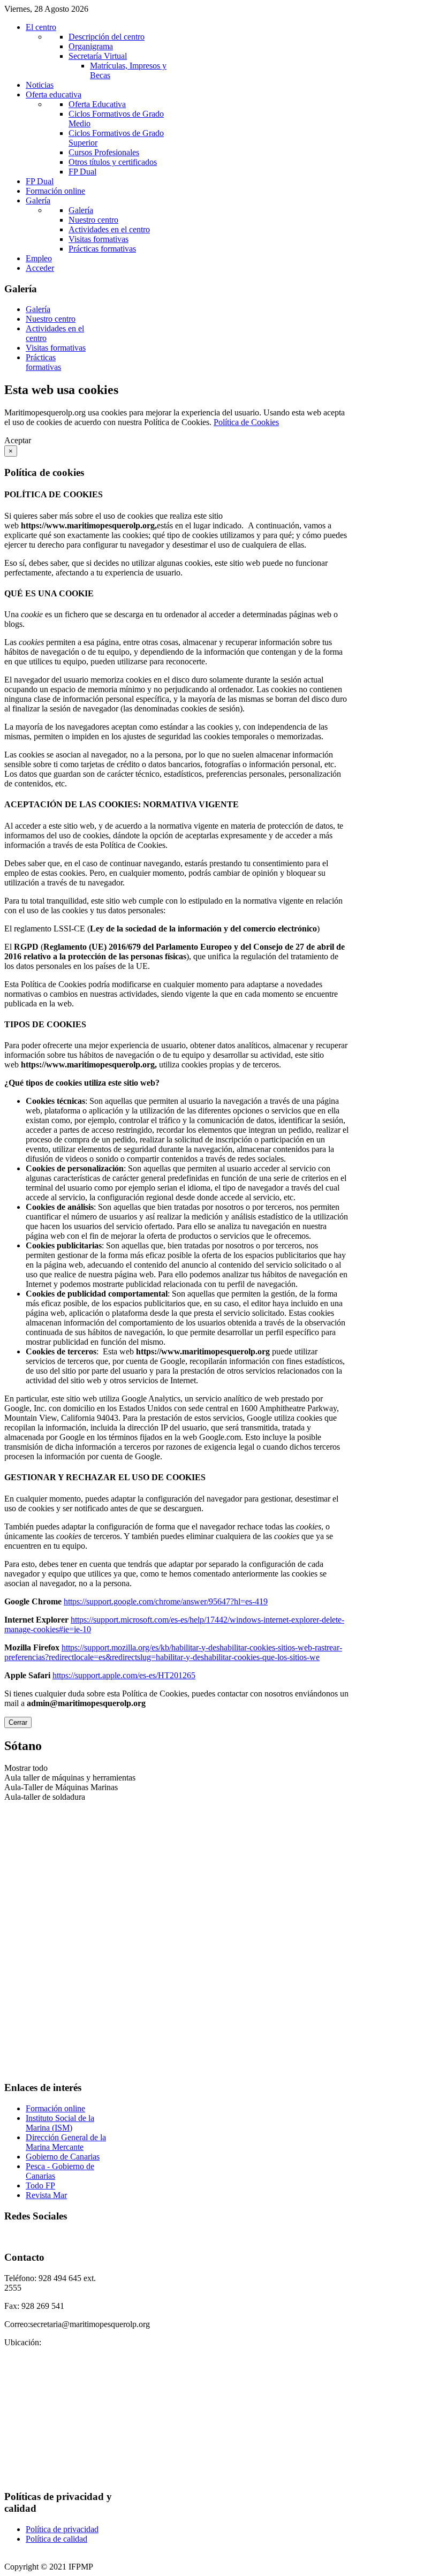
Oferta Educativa (97, 104)
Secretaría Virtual (98, 56)
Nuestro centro (93, 220)
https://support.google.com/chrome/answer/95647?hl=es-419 (166, 1601)
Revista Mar (46, 2195)
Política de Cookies (246, 422)
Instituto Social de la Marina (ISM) (60, 2123)
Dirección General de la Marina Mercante (66, 2142)
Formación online (55, 2108)
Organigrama (91, 46)
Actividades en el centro (109, 229)
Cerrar (18, 1722)
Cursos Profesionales (104, 152)
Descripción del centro (107, 37)
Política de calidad (56, 2539)
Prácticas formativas (102, 249)
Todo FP (40, 2185)
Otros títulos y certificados (113, 162)
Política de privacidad (62, 2529)
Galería (81, 210)
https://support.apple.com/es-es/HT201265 (124, 1675)
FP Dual (82, 172)
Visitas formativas (99, 239)
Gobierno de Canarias (63, 2157)
